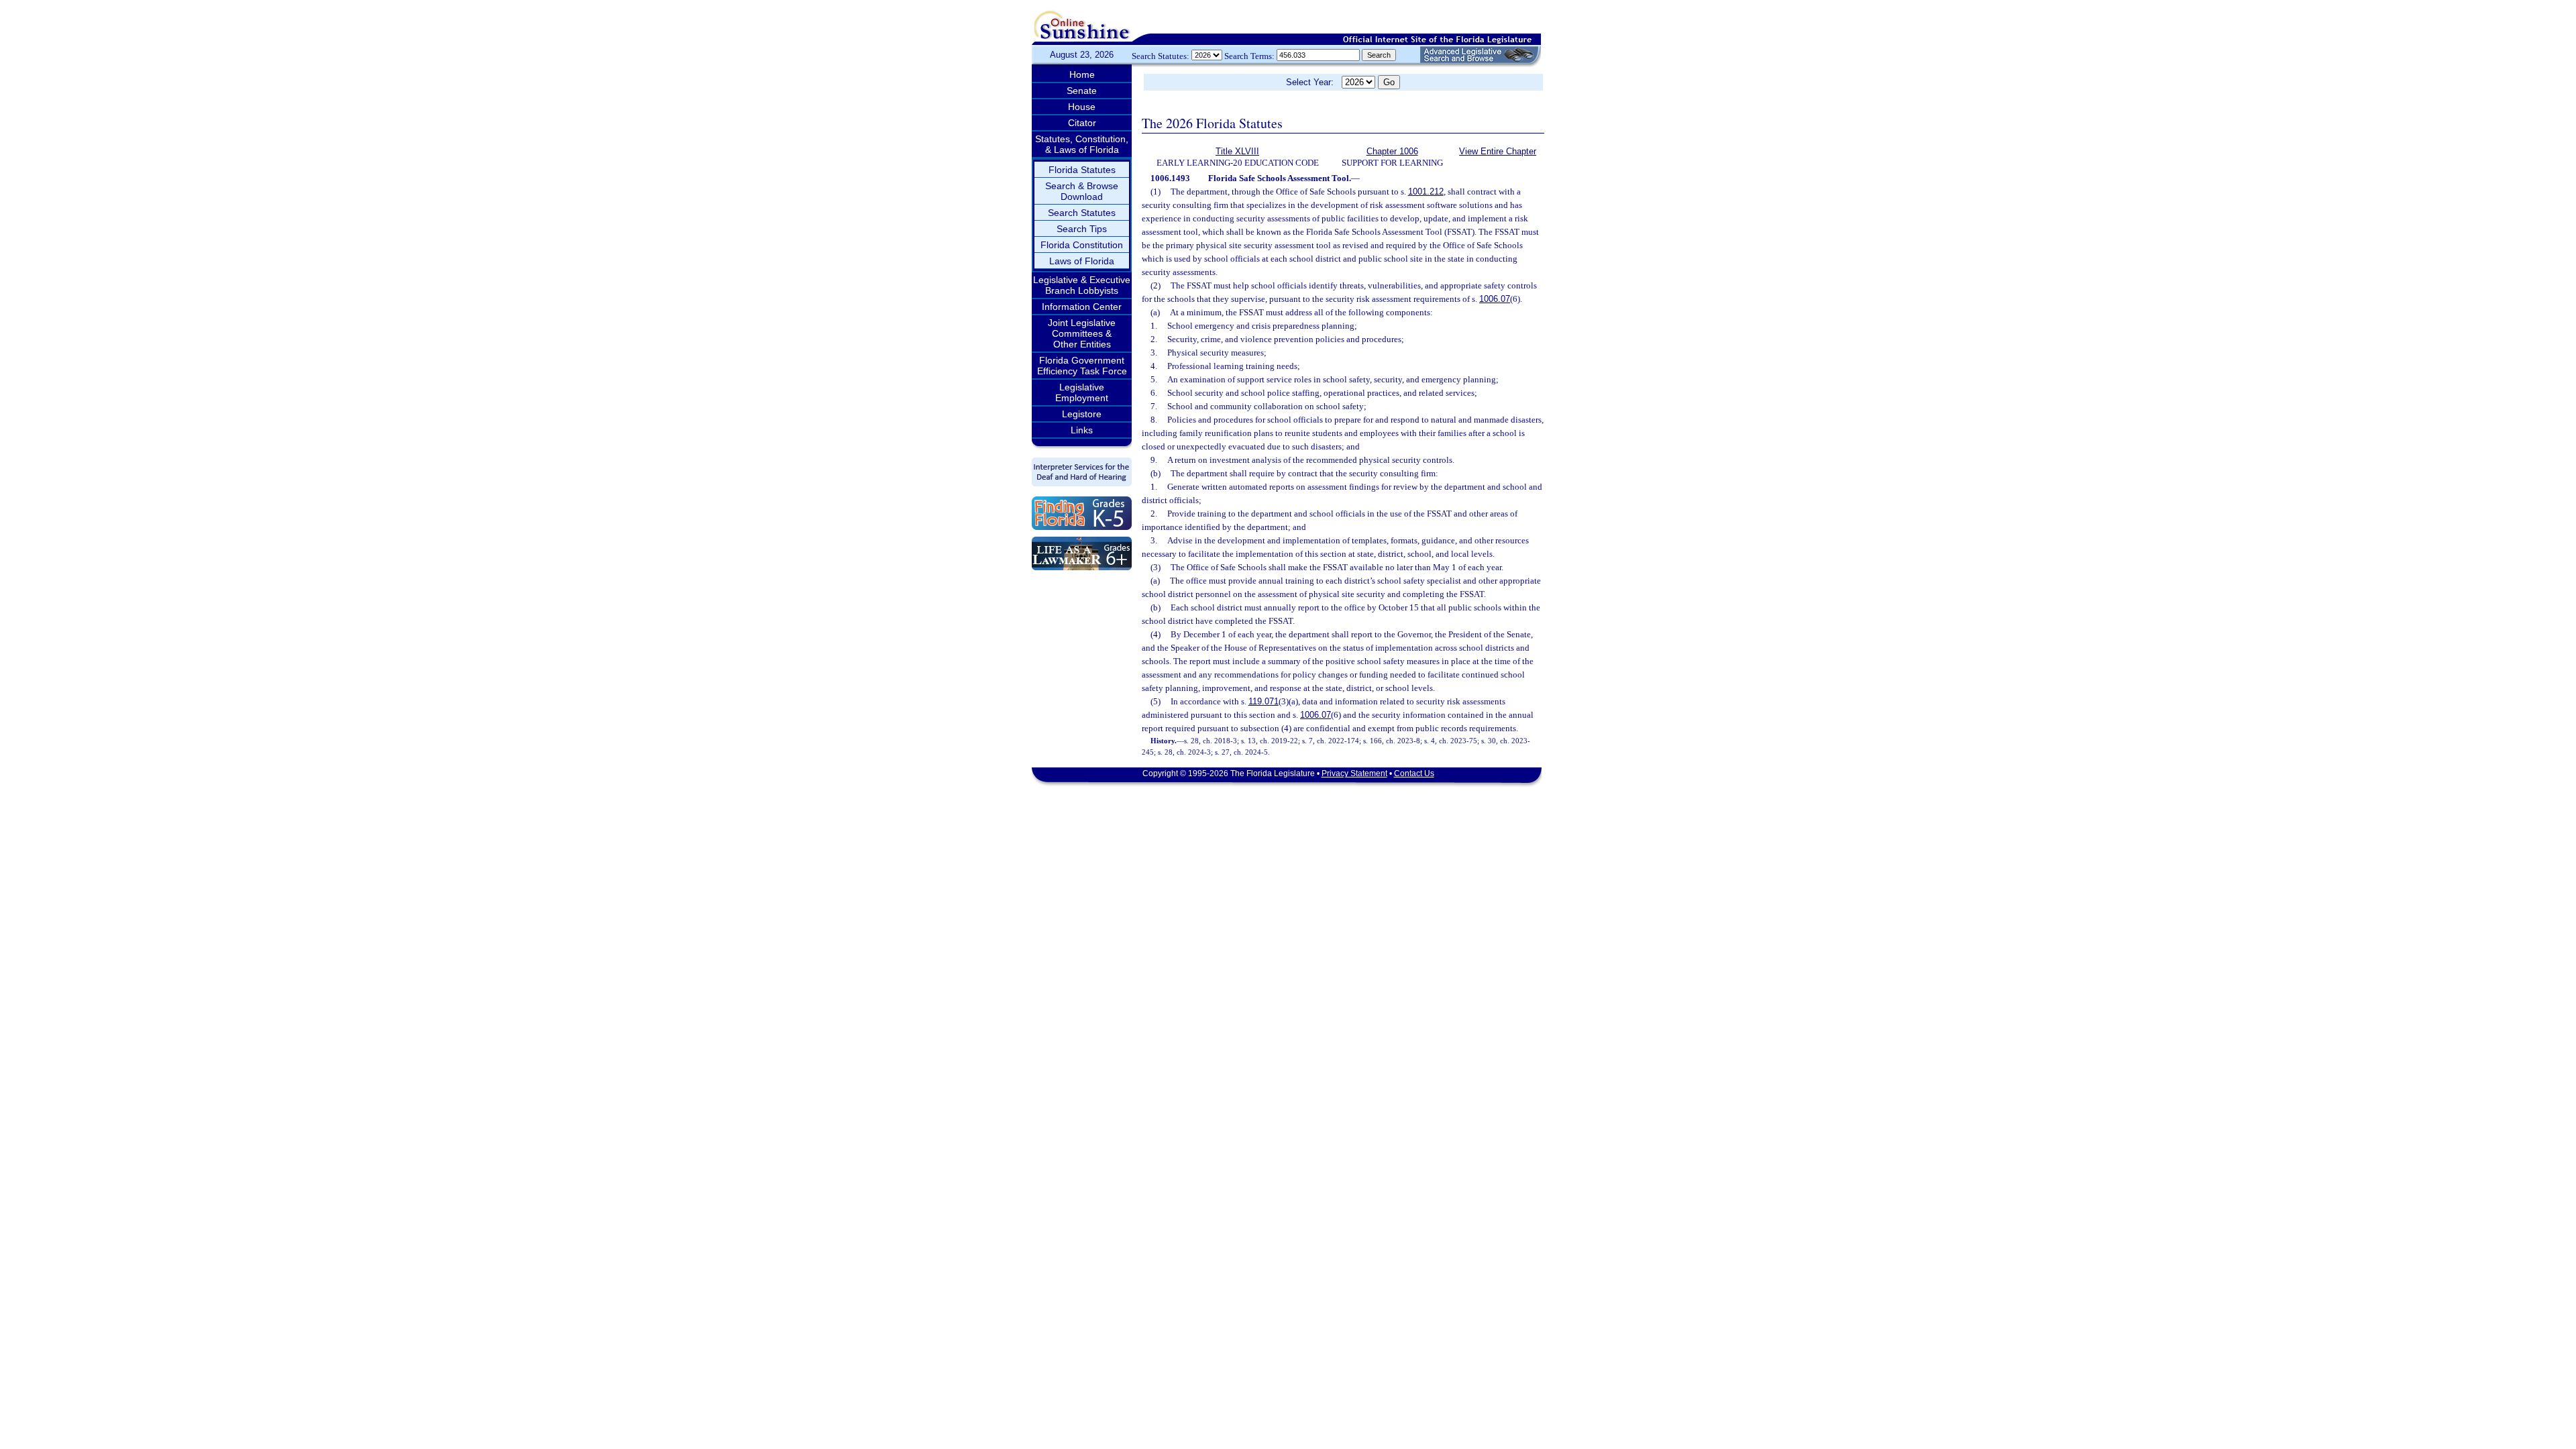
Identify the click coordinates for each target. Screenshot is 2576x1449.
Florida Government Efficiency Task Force (1082, 366)
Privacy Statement (1354, 773)
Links (1082, 430)
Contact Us (1414, 773)
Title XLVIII (1237, 151)
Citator (1082, 123)
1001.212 (1426, 192)
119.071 (1264, 701)
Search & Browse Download (1082, 191)
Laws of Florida (1082, 261)
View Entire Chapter (1498, 151)
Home (1082, 74)
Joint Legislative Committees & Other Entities (1082, 333)
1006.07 (1495, 299)
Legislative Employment (1082, 392)
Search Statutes (1082, 213)
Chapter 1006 (1392, 151)
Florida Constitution (1082, 245)
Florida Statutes (1082, 170)
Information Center (1082, 307)
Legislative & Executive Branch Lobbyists (1082, 285)
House (1082, 107)
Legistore (1082, 414)
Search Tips (1082, 229)
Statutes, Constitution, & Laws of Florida (1082, 144)
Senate (1082, 91)
